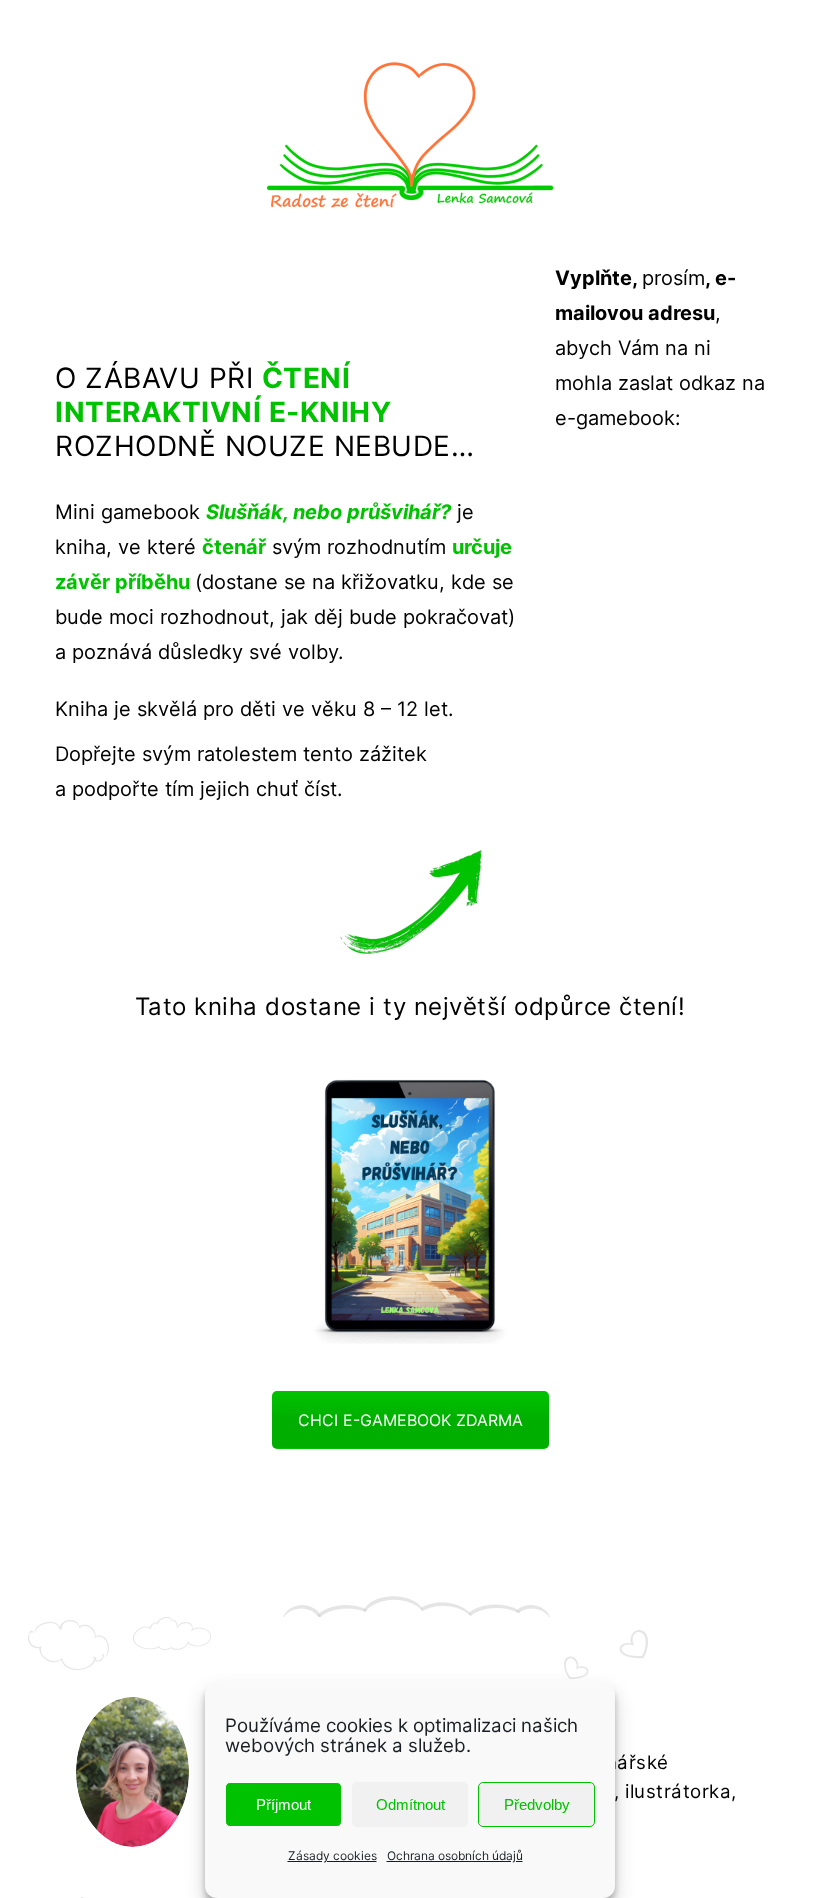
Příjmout (283, 1804)
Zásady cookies (332, 1855)
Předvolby (537, 1804)
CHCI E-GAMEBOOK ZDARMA (410, 1420)
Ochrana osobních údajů (455, 1855)
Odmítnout (410, 1804)
